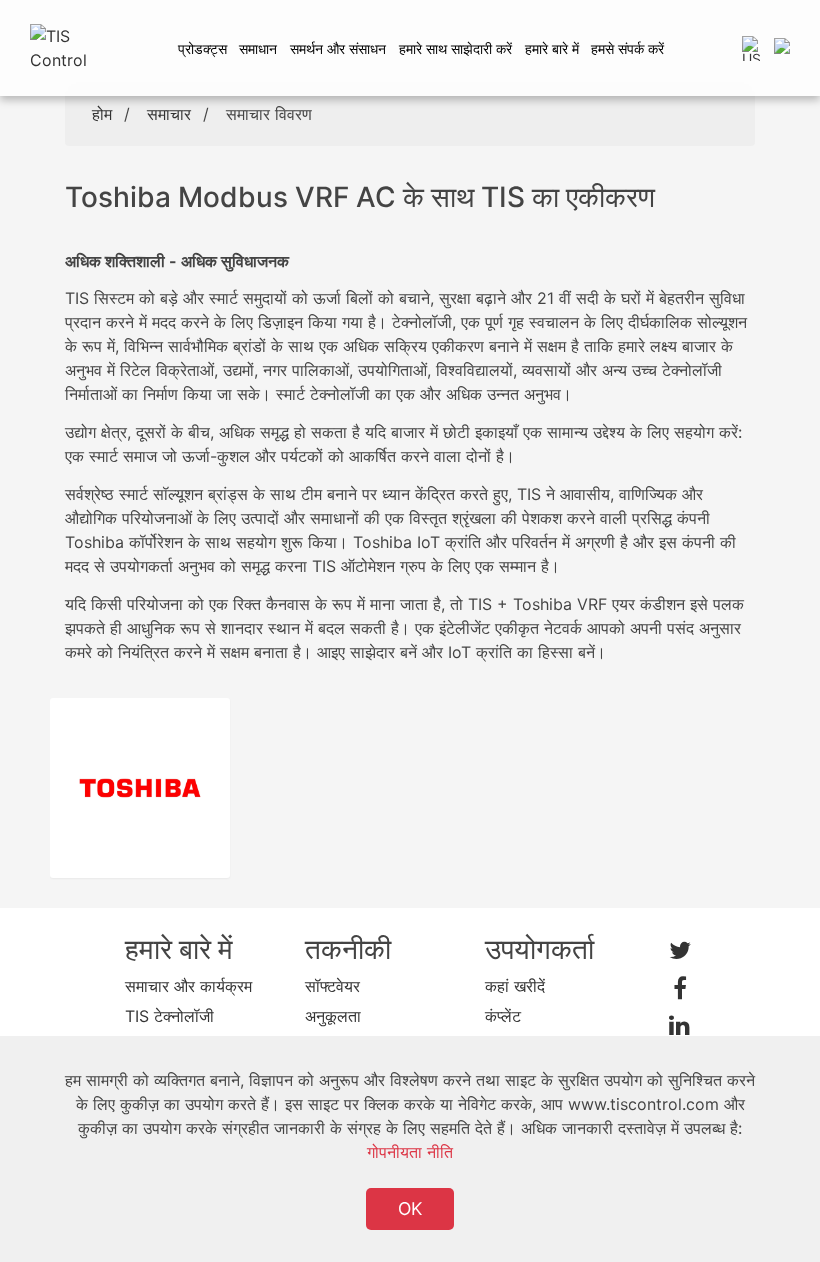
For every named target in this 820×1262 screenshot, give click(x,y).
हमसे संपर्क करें (627, 48)
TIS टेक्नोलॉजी (169, 1016)
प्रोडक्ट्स (202, 48)
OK (410, 1208)
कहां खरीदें (515, 986)
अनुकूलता (333, 1016)
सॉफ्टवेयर (332, 986)
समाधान (258, 48)
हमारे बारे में (552, 48)
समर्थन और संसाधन (338, 48)
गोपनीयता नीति (410, 1152)
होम (102, 114)
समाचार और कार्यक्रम (188, 986)
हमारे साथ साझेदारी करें (455, 48)
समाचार (169, 114)
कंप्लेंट (503, 1016)
